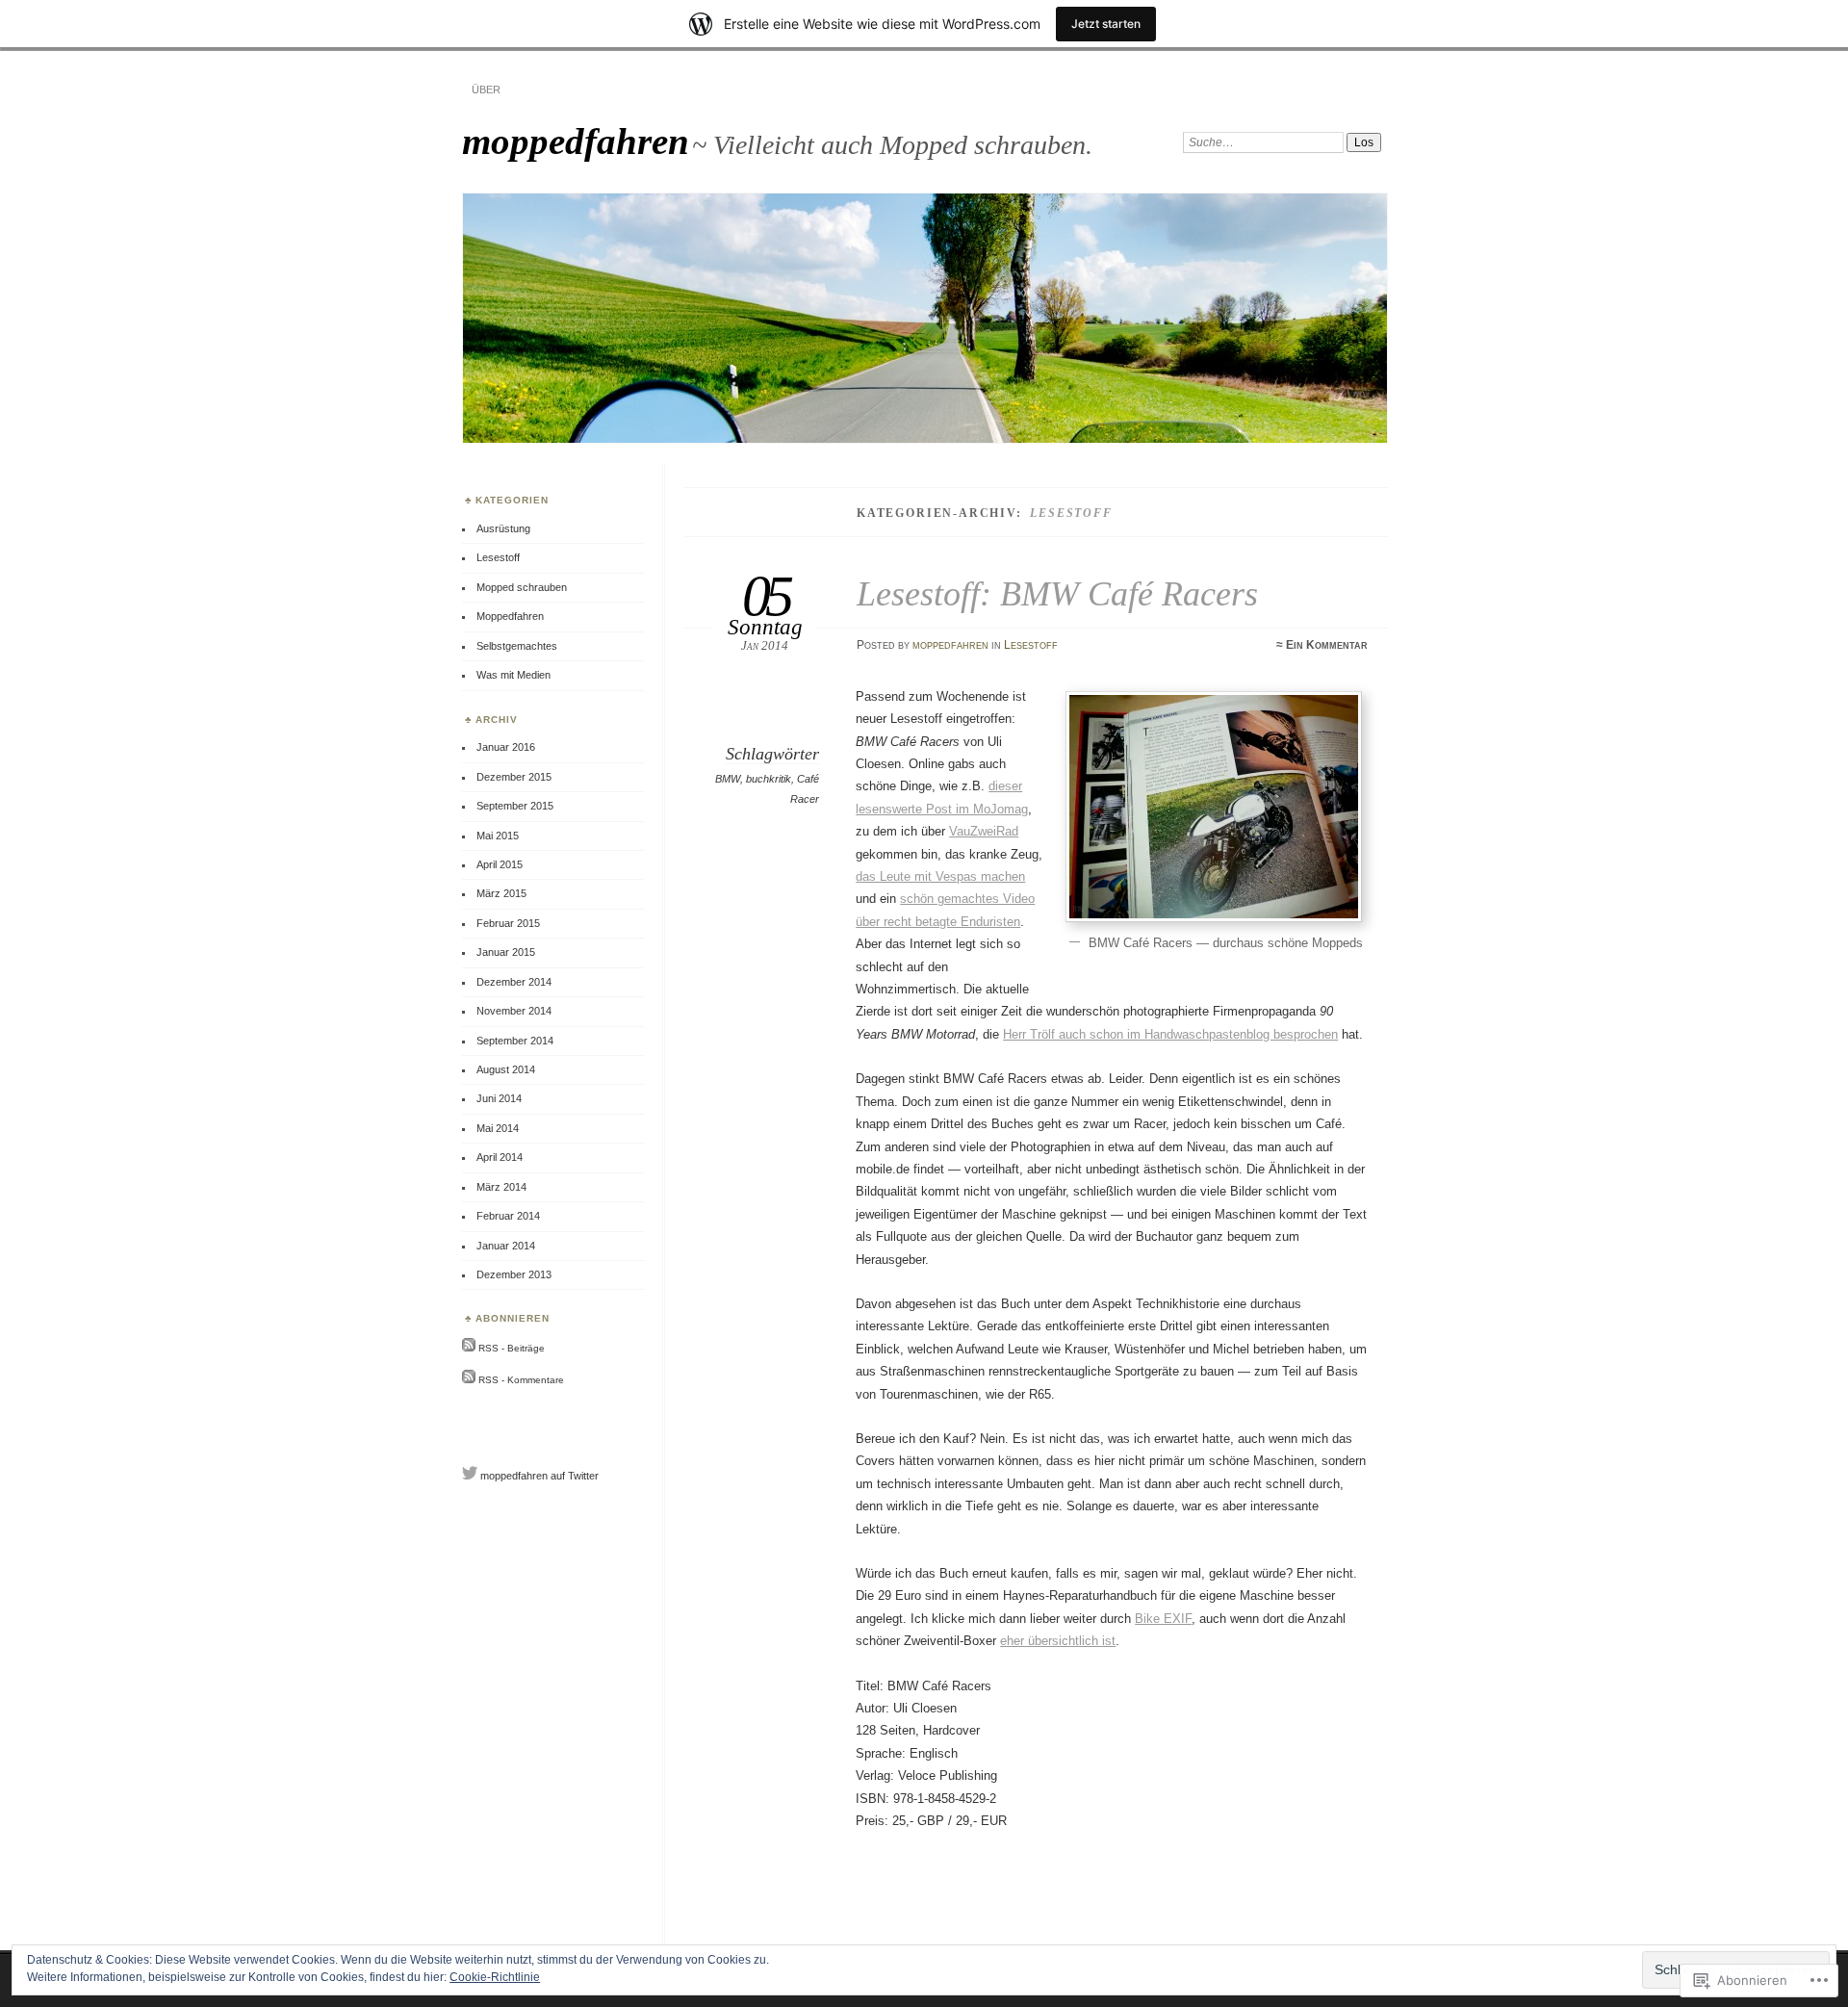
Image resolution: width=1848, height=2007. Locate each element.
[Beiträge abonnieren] (469, 1348)
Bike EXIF (1163, 1619)
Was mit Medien (513, 675)
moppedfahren (576, 141)
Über (486, 90)
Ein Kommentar (1327, 645)
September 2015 (515, 806)
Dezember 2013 (514, 1274)
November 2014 (514, 1011)
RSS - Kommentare (521, 1380)
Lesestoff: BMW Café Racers (1057, 593)
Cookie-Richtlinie (495, 1977)
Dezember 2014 (514, 982)
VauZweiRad (984, 831)
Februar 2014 (508, 1216)
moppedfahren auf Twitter (539, 1476)
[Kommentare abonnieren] (469, 1380)
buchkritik (769, 779)
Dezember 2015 (514, 777)
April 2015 (500, 864)
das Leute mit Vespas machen (940, 876)
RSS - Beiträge (512, 1348)
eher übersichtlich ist (1058, 1641)
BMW (728, 779)
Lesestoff (1031, 645)
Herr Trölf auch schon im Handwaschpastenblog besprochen (1170, 1034)
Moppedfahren (510, 616)
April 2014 (500, 1157)
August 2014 (506, 1069)
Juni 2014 (499, 1098)
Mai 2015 (498, 836)
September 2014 (515, 1041)
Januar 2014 (506, 1246)
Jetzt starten (1106, 24)
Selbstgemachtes (517, 646)
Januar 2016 (506, 747)
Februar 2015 (508, 923)
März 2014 (501, 1187)
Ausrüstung (503, 528)
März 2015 (501, 893)
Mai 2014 (498, 1128)
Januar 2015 (506, 952)
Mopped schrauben (522, 587)
